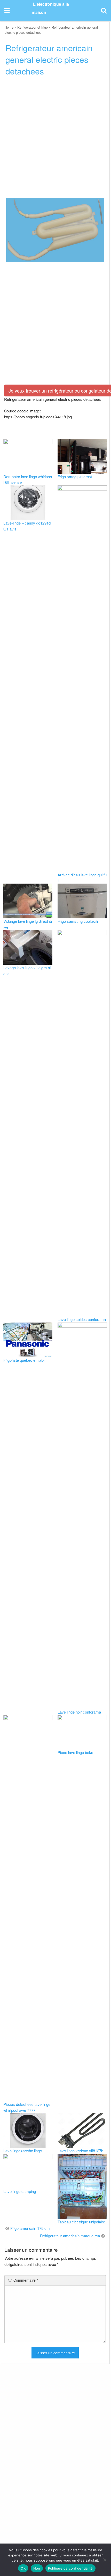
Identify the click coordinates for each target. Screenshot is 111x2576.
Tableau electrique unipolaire (81, 2222)
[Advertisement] (55, 138)
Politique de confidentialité (70, 2568)
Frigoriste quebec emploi (24, 1360)
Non (37, 2568)
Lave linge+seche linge (23, 2151)
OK (23, 2568)
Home (9, 27)
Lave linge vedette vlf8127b (80, 2151)
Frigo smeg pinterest (75, 476)
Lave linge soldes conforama (82, 1319)
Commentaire (26, 2280)
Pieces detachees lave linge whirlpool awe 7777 (27, 2107)
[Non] (105, 2560)
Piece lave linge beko (75, 1752)
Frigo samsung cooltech (78, 921)
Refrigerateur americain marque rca (70, 2236)
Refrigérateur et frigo (33, 27)
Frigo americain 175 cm (30, 2228)
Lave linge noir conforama (79, 1712)
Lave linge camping (20, 2191)
